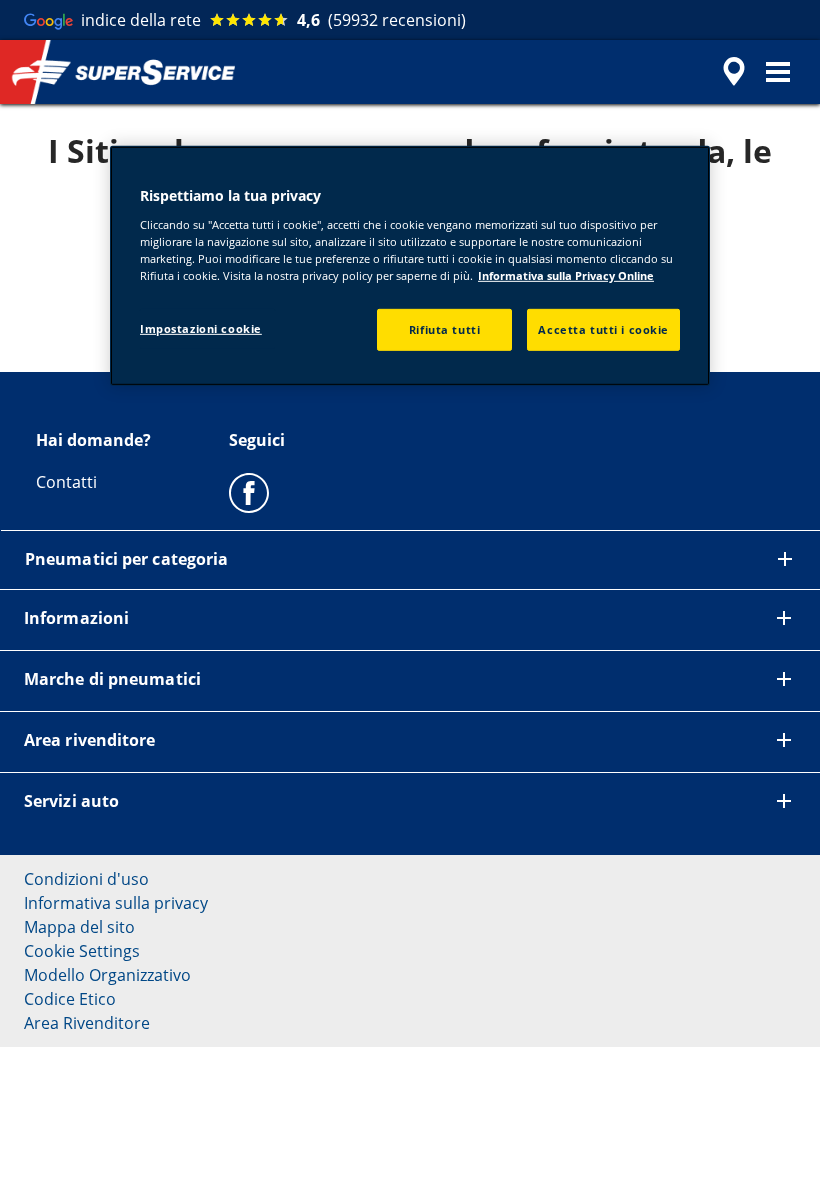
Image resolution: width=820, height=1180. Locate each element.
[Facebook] (249, 492)
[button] (778, 72)
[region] (410, 266)
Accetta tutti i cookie (603, 329)
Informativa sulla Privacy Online (566, 275)
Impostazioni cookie (201, 328)
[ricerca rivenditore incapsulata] (731, 72)
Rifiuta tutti (444, 329)
